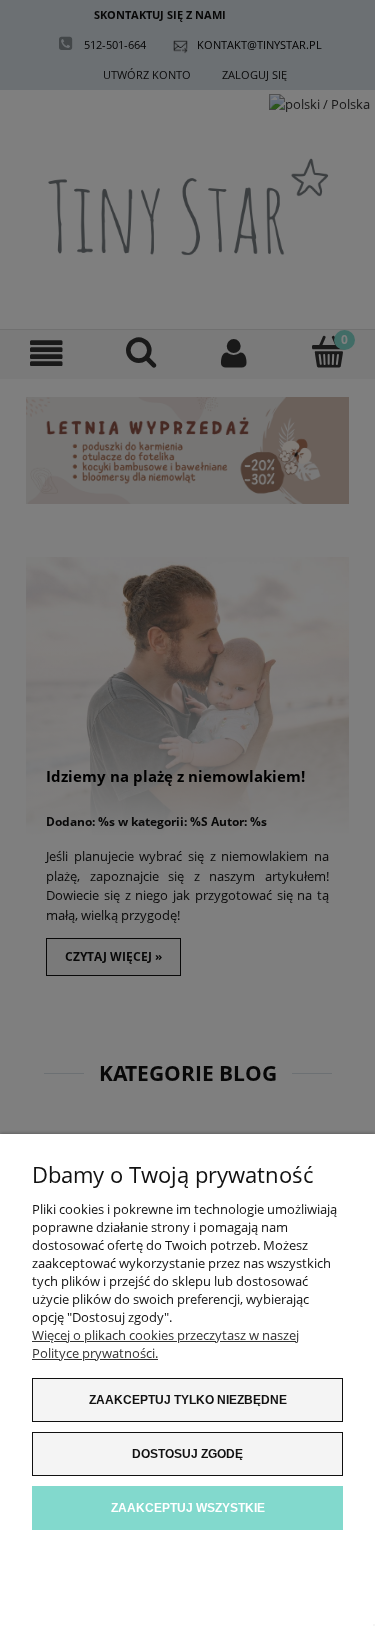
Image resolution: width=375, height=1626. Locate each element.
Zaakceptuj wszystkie (188, 1508)
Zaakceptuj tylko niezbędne (188, 1400)
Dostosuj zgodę (187, 1454)
